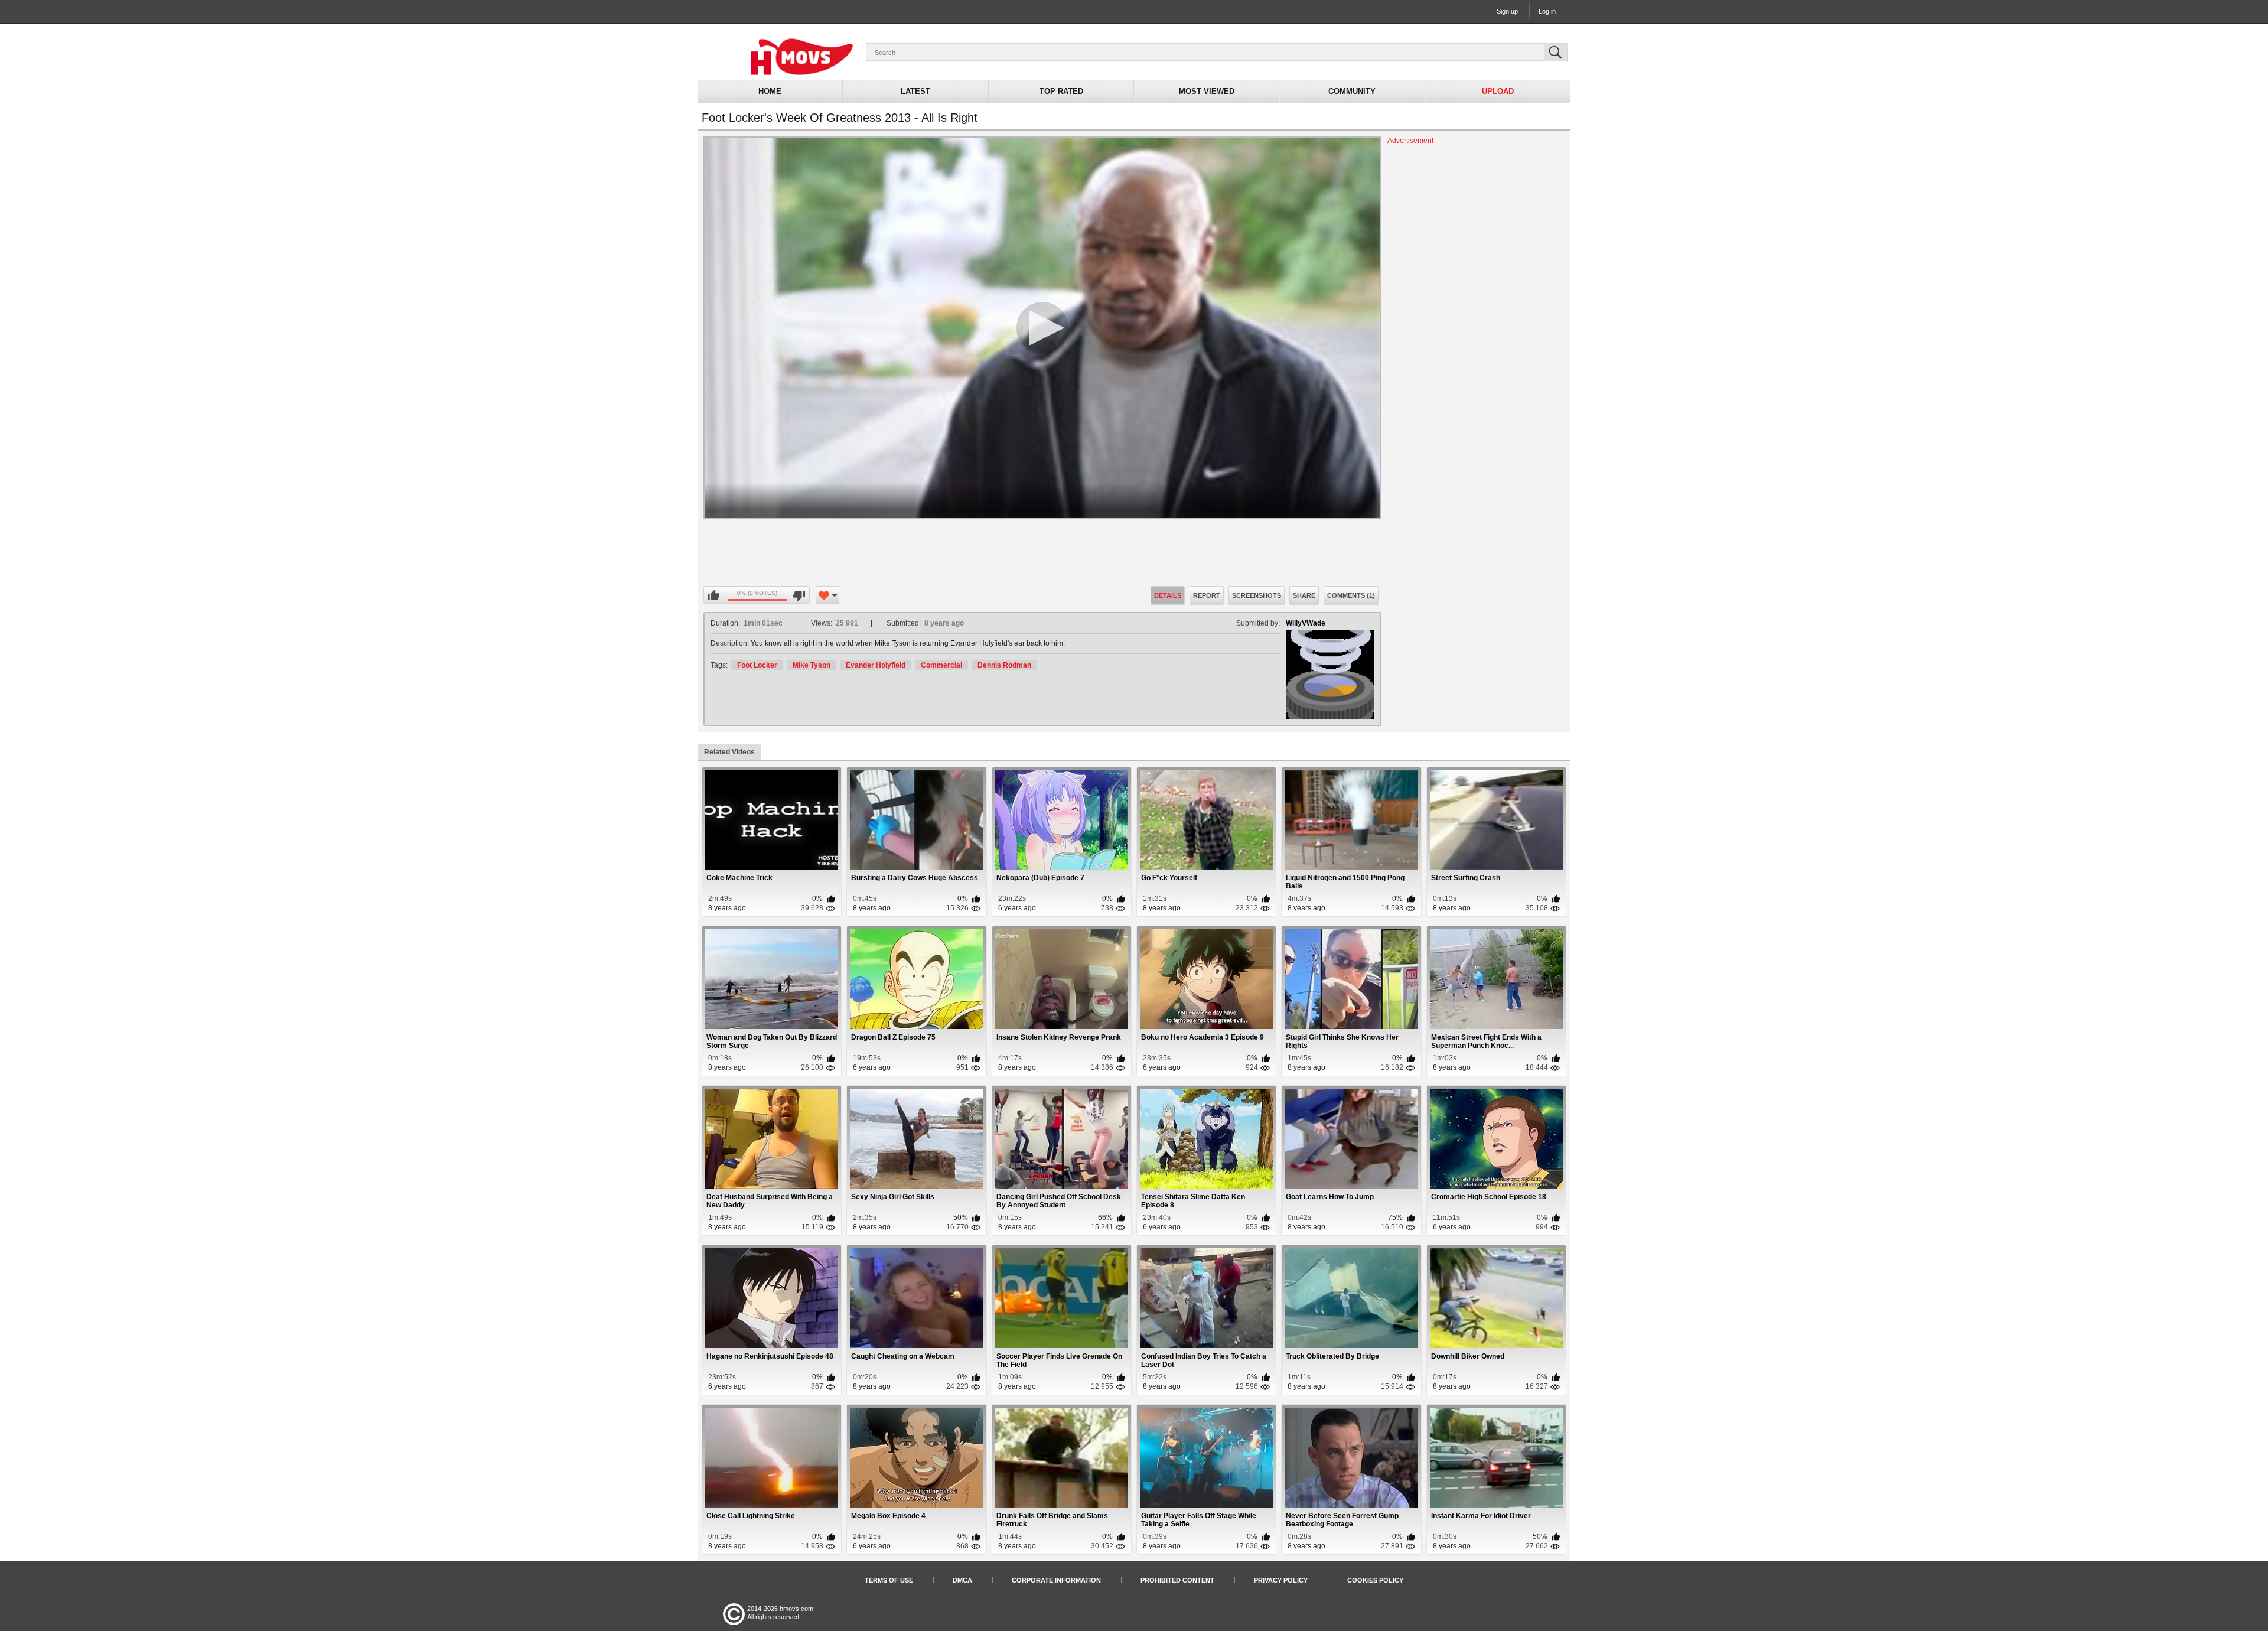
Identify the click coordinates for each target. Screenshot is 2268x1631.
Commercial (941, 665)
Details (1168, 595)
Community (1352, 91)
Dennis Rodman (1004, 665)
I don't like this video (799, 595)
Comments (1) (1351, 595)
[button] (1042, 328)
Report (1207, 595)
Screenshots (1257, 595)
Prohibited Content (1177, 1580)
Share (1304, 595)
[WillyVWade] (1330, 675)
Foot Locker (757, 665)
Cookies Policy (1375, 1580)
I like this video (714, 595)
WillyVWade (1306, 623)
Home (770, 91)
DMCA (962, 1580)
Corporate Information (1056, 1580)
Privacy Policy (1281, 1580)
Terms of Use (889, 1580)
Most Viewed (1207, 91)
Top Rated (1061, 91)
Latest (915, 91)
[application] (1042, 328)
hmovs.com (796, 1609)
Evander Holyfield (876, 665)
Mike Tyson (812, 665)
